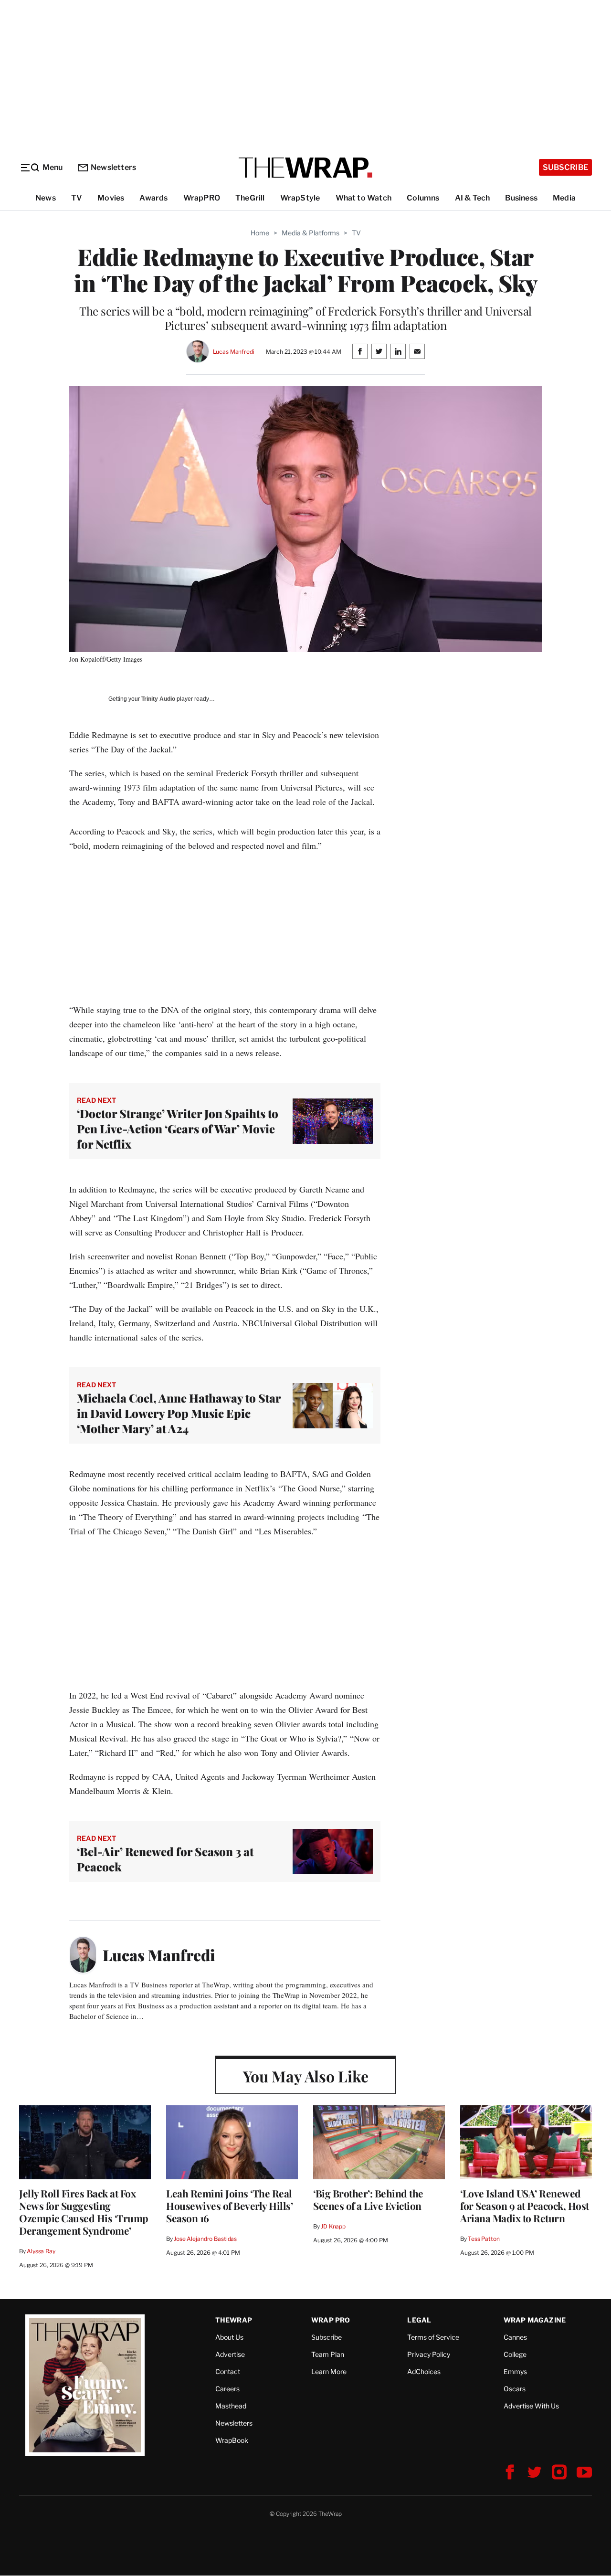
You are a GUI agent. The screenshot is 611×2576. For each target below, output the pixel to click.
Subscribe (565, 167)
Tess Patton (484, 2239)
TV (77, 198)
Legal (419, 2320)
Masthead (231, 2406)
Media (564, 198)
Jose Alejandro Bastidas (205, 2239)
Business (521, 198)
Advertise (230, 2354)
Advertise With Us (531, 2406)
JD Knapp (333, 2226)
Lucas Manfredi (234, 352)
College (515, 2354)
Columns (423, 198)
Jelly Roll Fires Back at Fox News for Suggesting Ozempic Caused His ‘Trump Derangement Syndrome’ (84, 2212)
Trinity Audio (158, 699)
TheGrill (250, 198)
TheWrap (234, 2320)
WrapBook (232, 2440)
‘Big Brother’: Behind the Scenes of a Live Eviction (368, 2199)
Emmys (515, 2371)
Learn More (329, 2371)
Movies (111, 198)
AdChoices (424, 2371)
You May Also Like (306, 2076)
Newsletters (113, 167)
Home (260, 233)
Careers (227, 2389)
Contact (228, 2371)
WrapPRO (202, 198)
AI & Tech (473, 198)
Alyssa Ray (41, 2251)
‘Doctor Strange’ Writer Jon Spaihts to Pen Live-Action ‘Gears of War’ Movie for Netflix (178, 1129)
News (46, 198)
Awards (153, 198)
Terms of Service (433, 2337)
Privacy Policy (429, 2354)
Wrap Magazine (535, 2320)
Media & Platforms (311, 233)
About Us (229, 2337)
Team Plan (328, 2354)
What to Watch (364, 198)
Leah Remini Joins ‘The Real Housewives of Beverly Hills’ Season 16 (229, 2206)
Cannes (515, 2337)
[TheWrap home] (305, 168)
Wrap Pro (331, 2320)
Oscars (515, 2389)
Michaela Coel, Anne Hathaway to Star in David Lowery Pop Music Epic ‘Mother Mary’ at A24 (179, 1413)
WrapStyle (300, 198)
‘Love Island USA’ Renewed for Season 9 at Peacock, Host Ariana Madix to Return (525, 2206)
